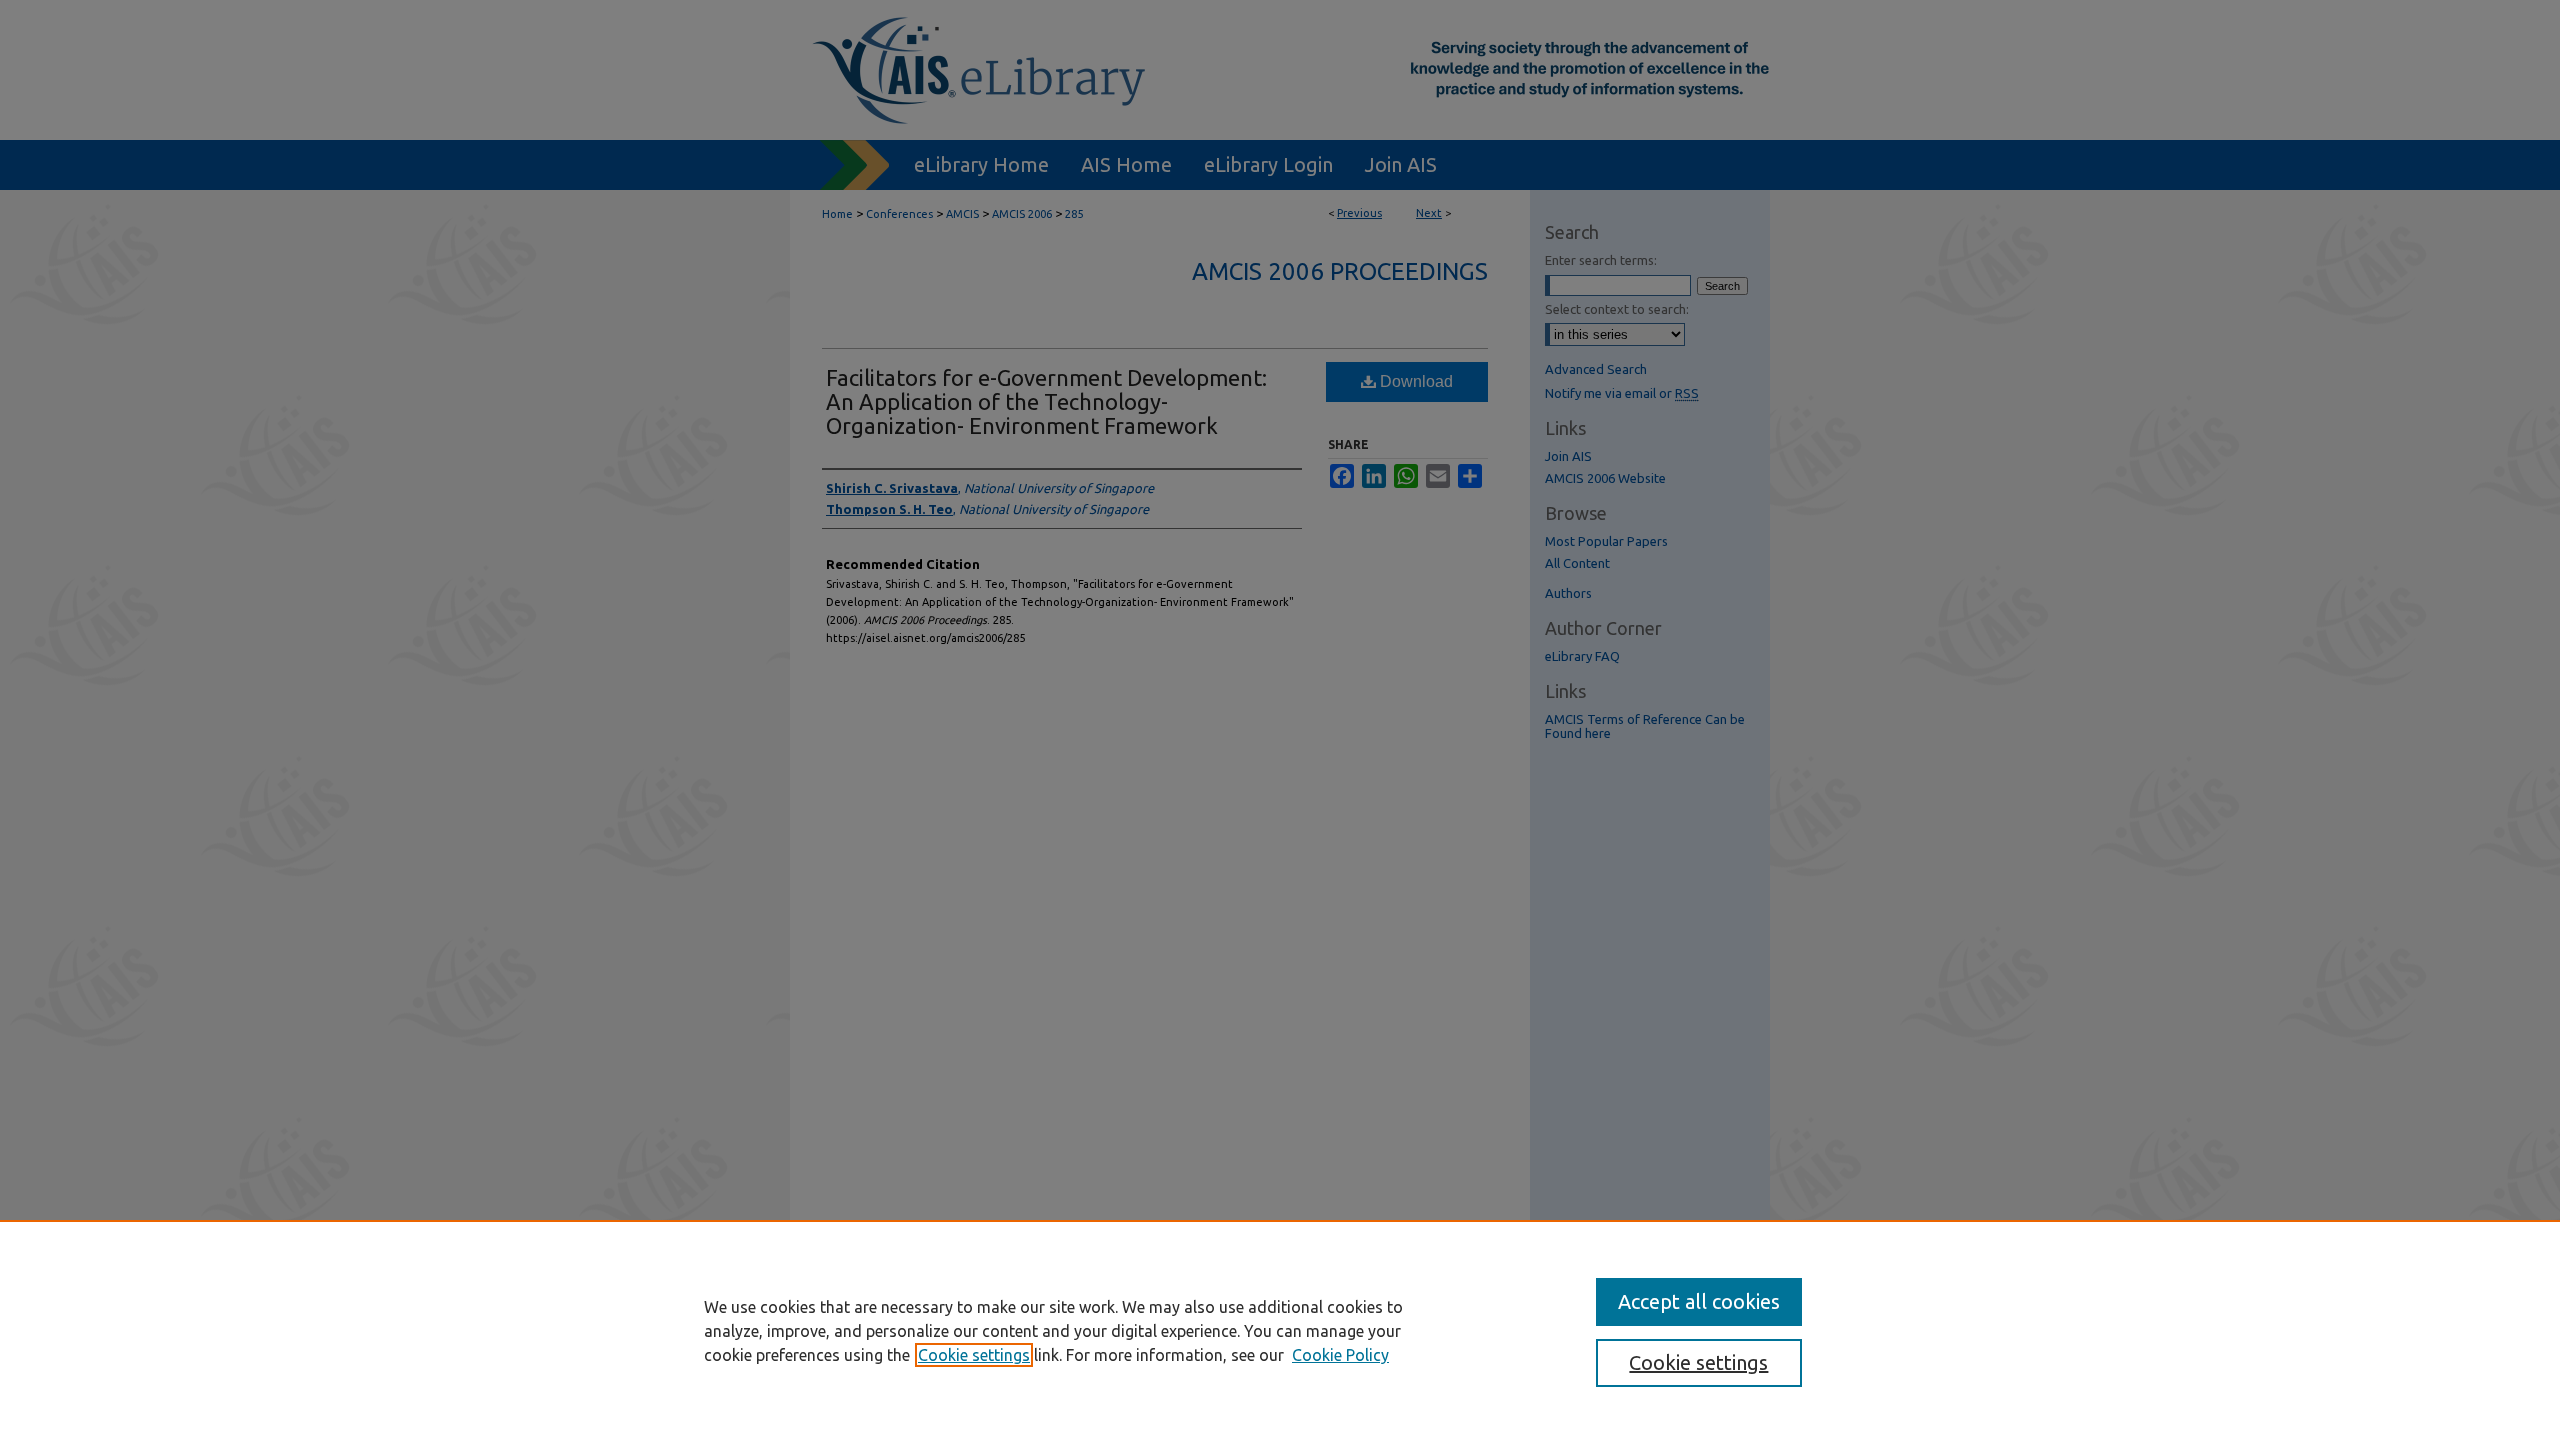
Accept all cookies (1699, 1301)
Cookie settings (974, 1355)
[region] (1280, 1330)
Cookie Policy (1340, 1355)
